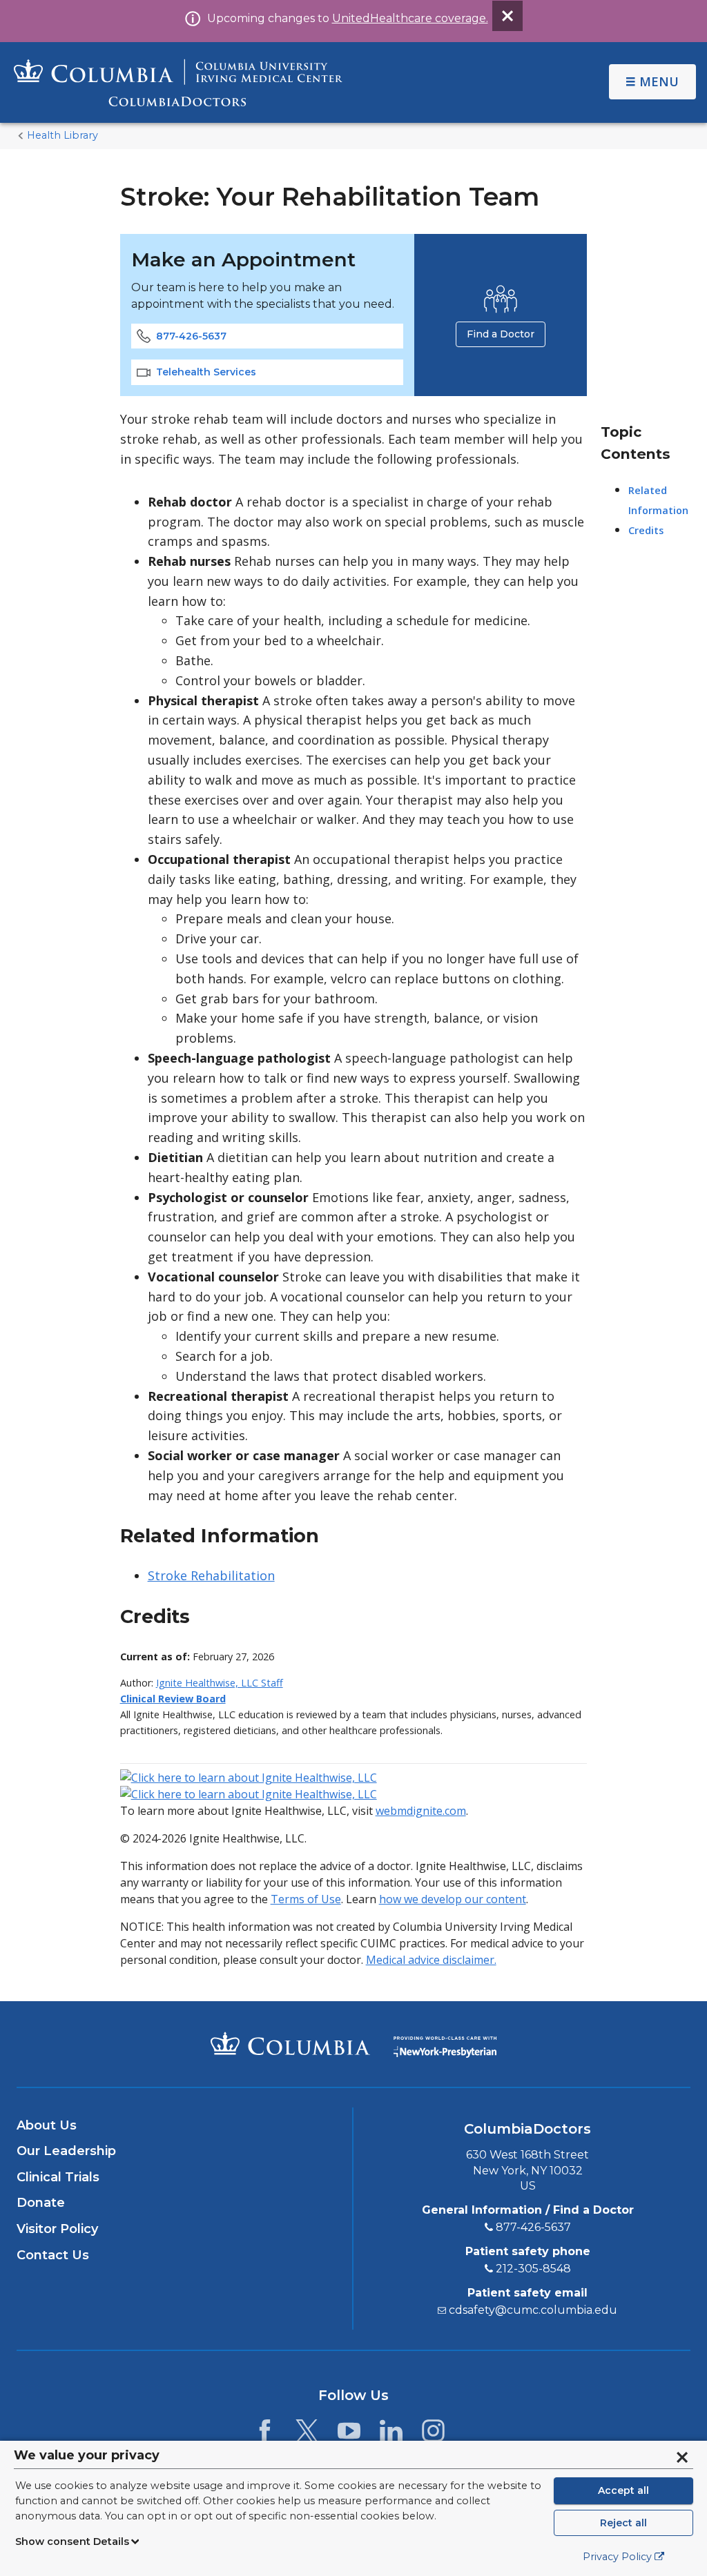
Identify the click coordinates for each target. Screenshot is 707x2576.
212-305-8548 (533, 2269)
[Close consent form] (682, 2457)
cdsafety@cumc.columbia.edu (533, 2310)
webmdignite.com (421, 1811)
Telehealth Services (206, 372)
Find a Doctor (501, 334)
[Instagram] (433, 2435)
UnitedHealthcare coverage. (410, 18)
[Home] (178, 82)
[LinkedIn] (391, 2435)
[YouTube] (349, 2435)
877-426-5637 (191, 336)
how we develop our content (453, 1899)
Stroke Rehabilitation (211, 1575)
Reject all (623, 2523)
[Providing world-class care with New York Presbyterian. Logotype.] (445, 2043)
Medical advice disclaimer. (431, 1960)
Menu (659, 81)
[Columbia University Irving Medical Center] (290, 2043)
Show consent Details (72, 2541)
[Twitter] (307, 2435)
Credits (646, 530)
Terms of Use (306, 1899)
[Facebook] (265, 2435)
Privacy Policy (617, 2557)
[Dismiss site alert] (507, 16)
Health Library (62, 135)
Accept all (623, 2490)
